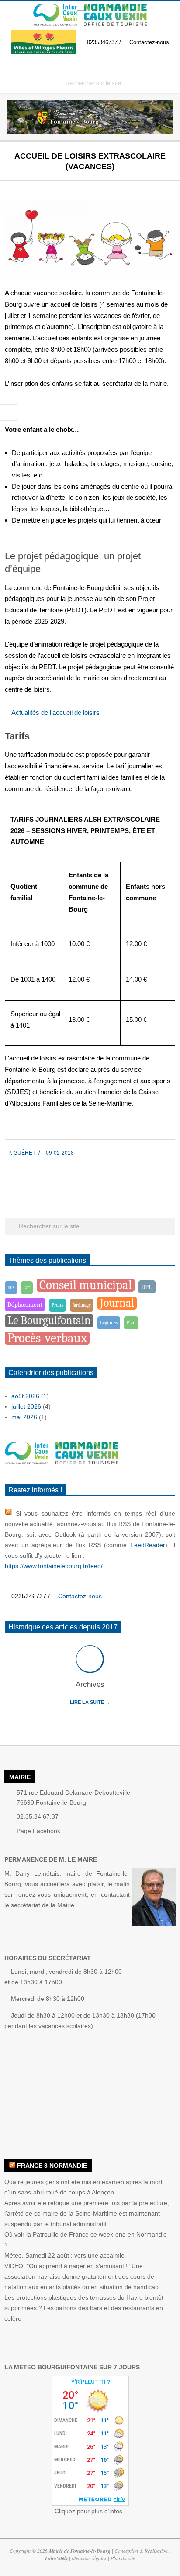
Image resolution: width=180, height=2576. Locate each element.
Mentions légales (89, 2558)
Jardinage (82, 1305)
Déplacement (25, 1304)
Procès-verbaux (47, 1338)
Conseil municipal (86, 1285)
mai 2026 (24, 1417)
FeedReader (148, 1545)
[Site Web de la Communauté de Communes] (55, 8)
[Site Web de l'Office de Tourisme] (112, 8)
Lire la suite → (90, 1702)
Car (27, 1288)
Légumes (109, 1323)
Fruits (57, 1305)
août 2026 (25, 1396)
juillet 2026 (26, 1406)
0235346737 (102, 42)
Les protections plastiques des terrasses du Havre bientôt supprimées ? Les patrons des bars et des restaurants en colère (84, 2308)
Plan (131, 1323)
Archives (90, 1684)
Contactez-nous (149, 42)
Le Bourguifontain (49, 1320)
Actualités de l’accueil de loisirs (55, 712)
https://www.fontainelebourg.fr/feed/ (54, 1566)
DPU (147, 1287)
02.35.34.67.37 (38, 1816)
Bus (11, 1288)
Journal (117, 1303)
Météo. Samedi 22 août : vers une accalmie (64, 2255)
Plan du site (123, 2558)
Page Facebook (38, 1831)
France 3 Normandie (52, 2166)
